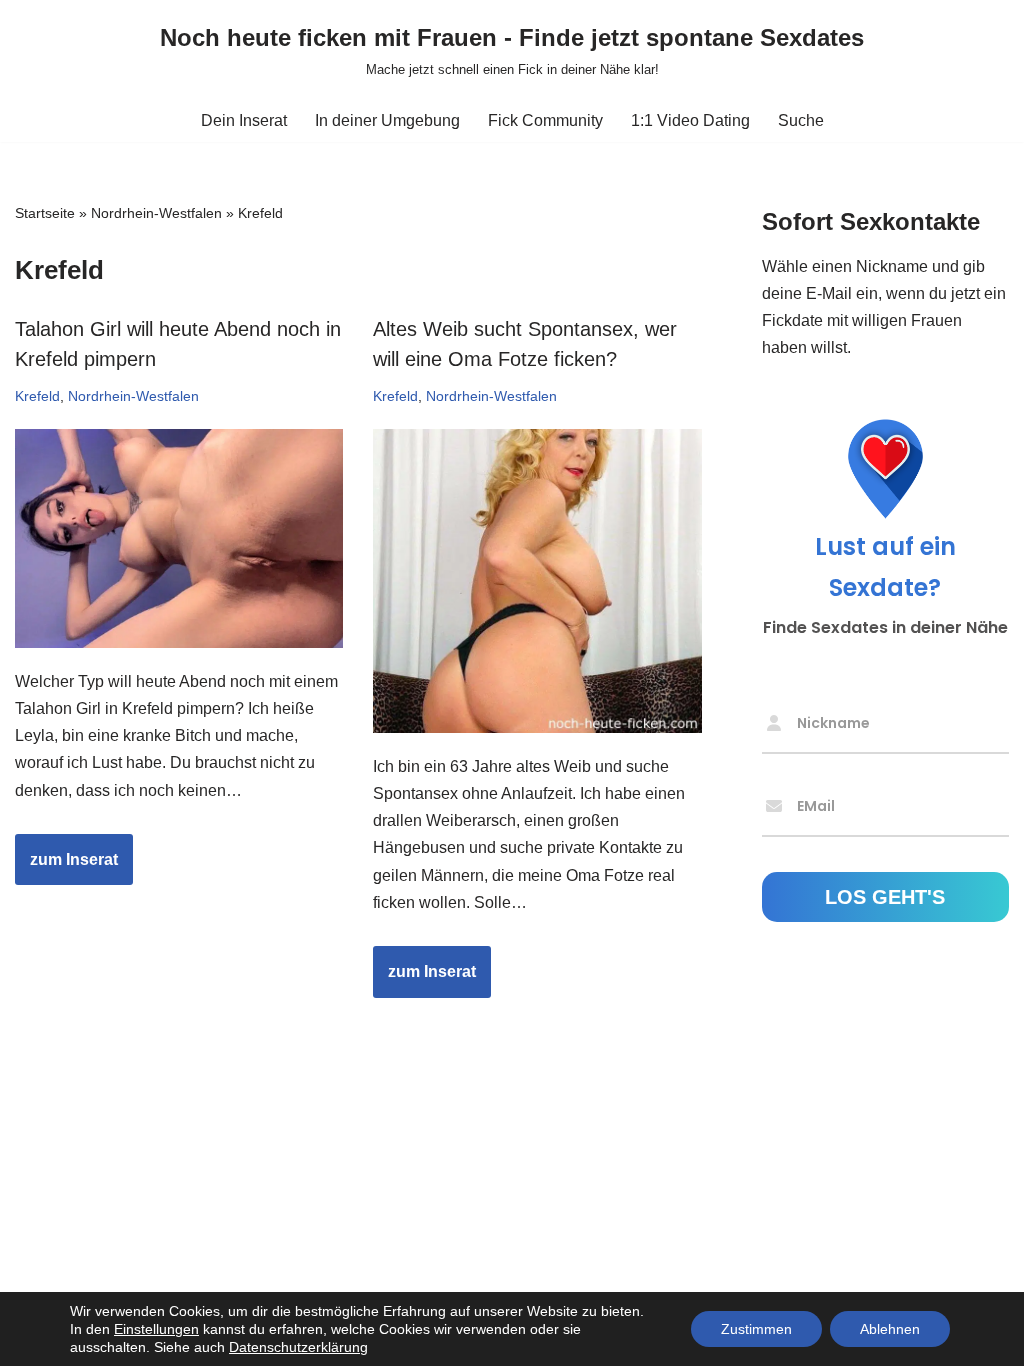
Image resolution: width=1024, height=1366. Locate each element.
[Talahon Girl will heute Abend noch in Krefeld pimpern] (179, 538)
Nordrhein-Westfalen (156, 213)
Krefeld (37, 396)
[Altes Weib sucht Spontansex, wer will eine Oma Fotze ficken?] (537, 581)
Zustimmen (756, 1329)
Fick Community (545, 120)
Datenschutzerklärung (298, 1347)
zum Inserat (66, 868)
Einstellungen (156, 1329)
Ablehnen (890, 1329)
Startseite (45, 213)
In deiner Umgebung (387, 120)
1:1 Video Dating (690, 120)
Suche (801, 120)
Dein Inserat (244, 120)
